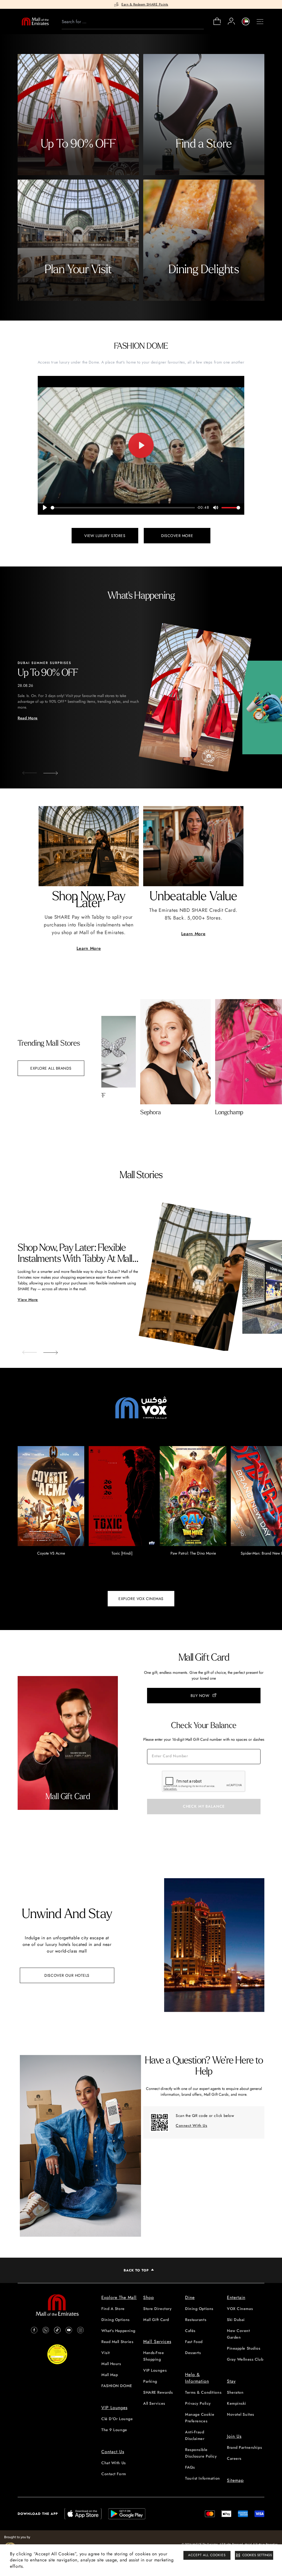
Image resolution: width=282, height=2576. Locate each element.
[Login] (231, 21)
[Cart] (217, 24)
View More (28, 1300)
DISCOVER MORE (177, 536)
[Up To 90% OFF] (78, 115)
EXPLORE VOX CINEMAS (141, 1599)
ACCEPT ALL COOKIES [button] (207, 2555)
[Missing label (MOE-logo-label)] (35, 21)
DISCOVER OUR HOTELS (67, 1975)
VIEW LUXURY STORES (105, 536)
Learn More (89, 948)
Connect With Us (191, 2125)
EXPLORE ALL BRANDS (51, 1068)
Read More (28, 718)
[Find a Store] (204, 115)
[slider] (123, 508)
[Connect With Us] (159, 2122)
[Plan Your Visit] (78, 240)
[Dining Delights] (204, 240)
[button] (46, 771)
